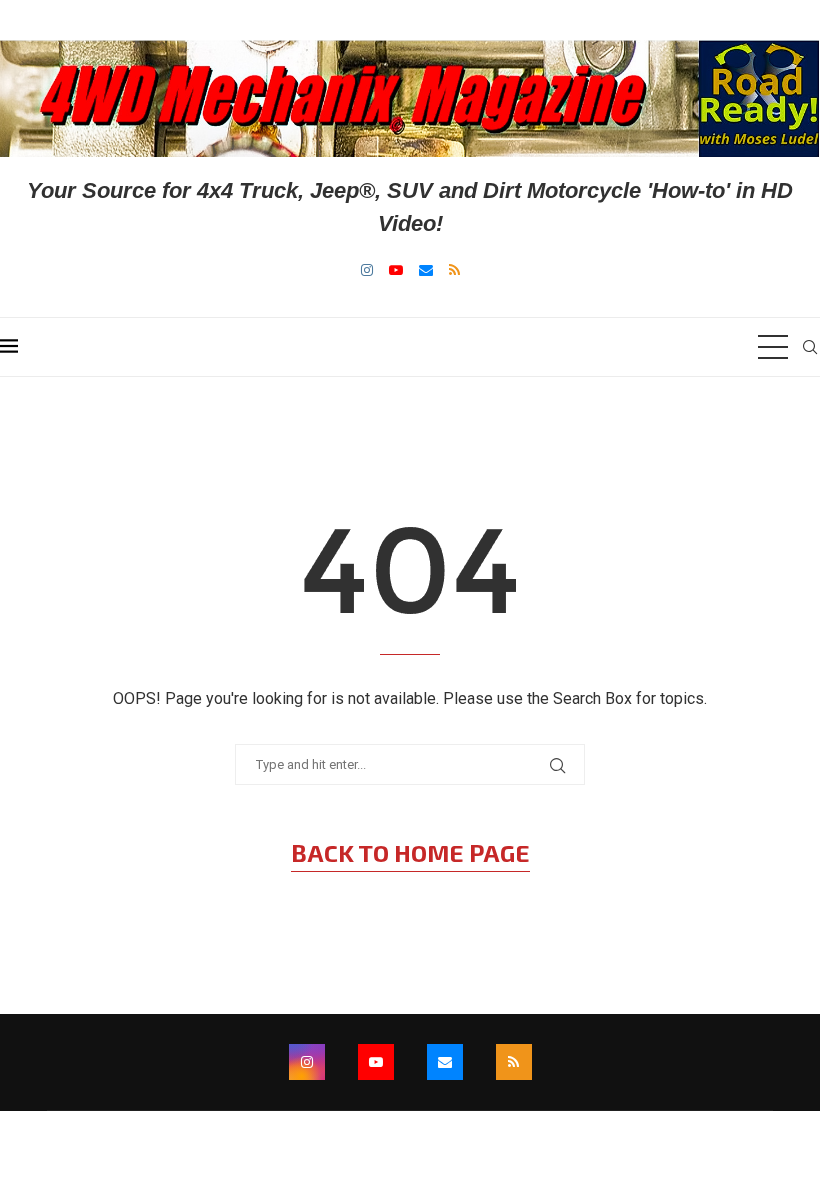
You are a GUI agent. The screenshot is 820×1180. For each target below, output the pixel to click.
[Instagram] (367, 270)
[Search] (810, 347)
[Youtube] (396, 270)
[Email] (426, 270)
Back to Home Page (410, 852)
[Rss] (454, 270)
